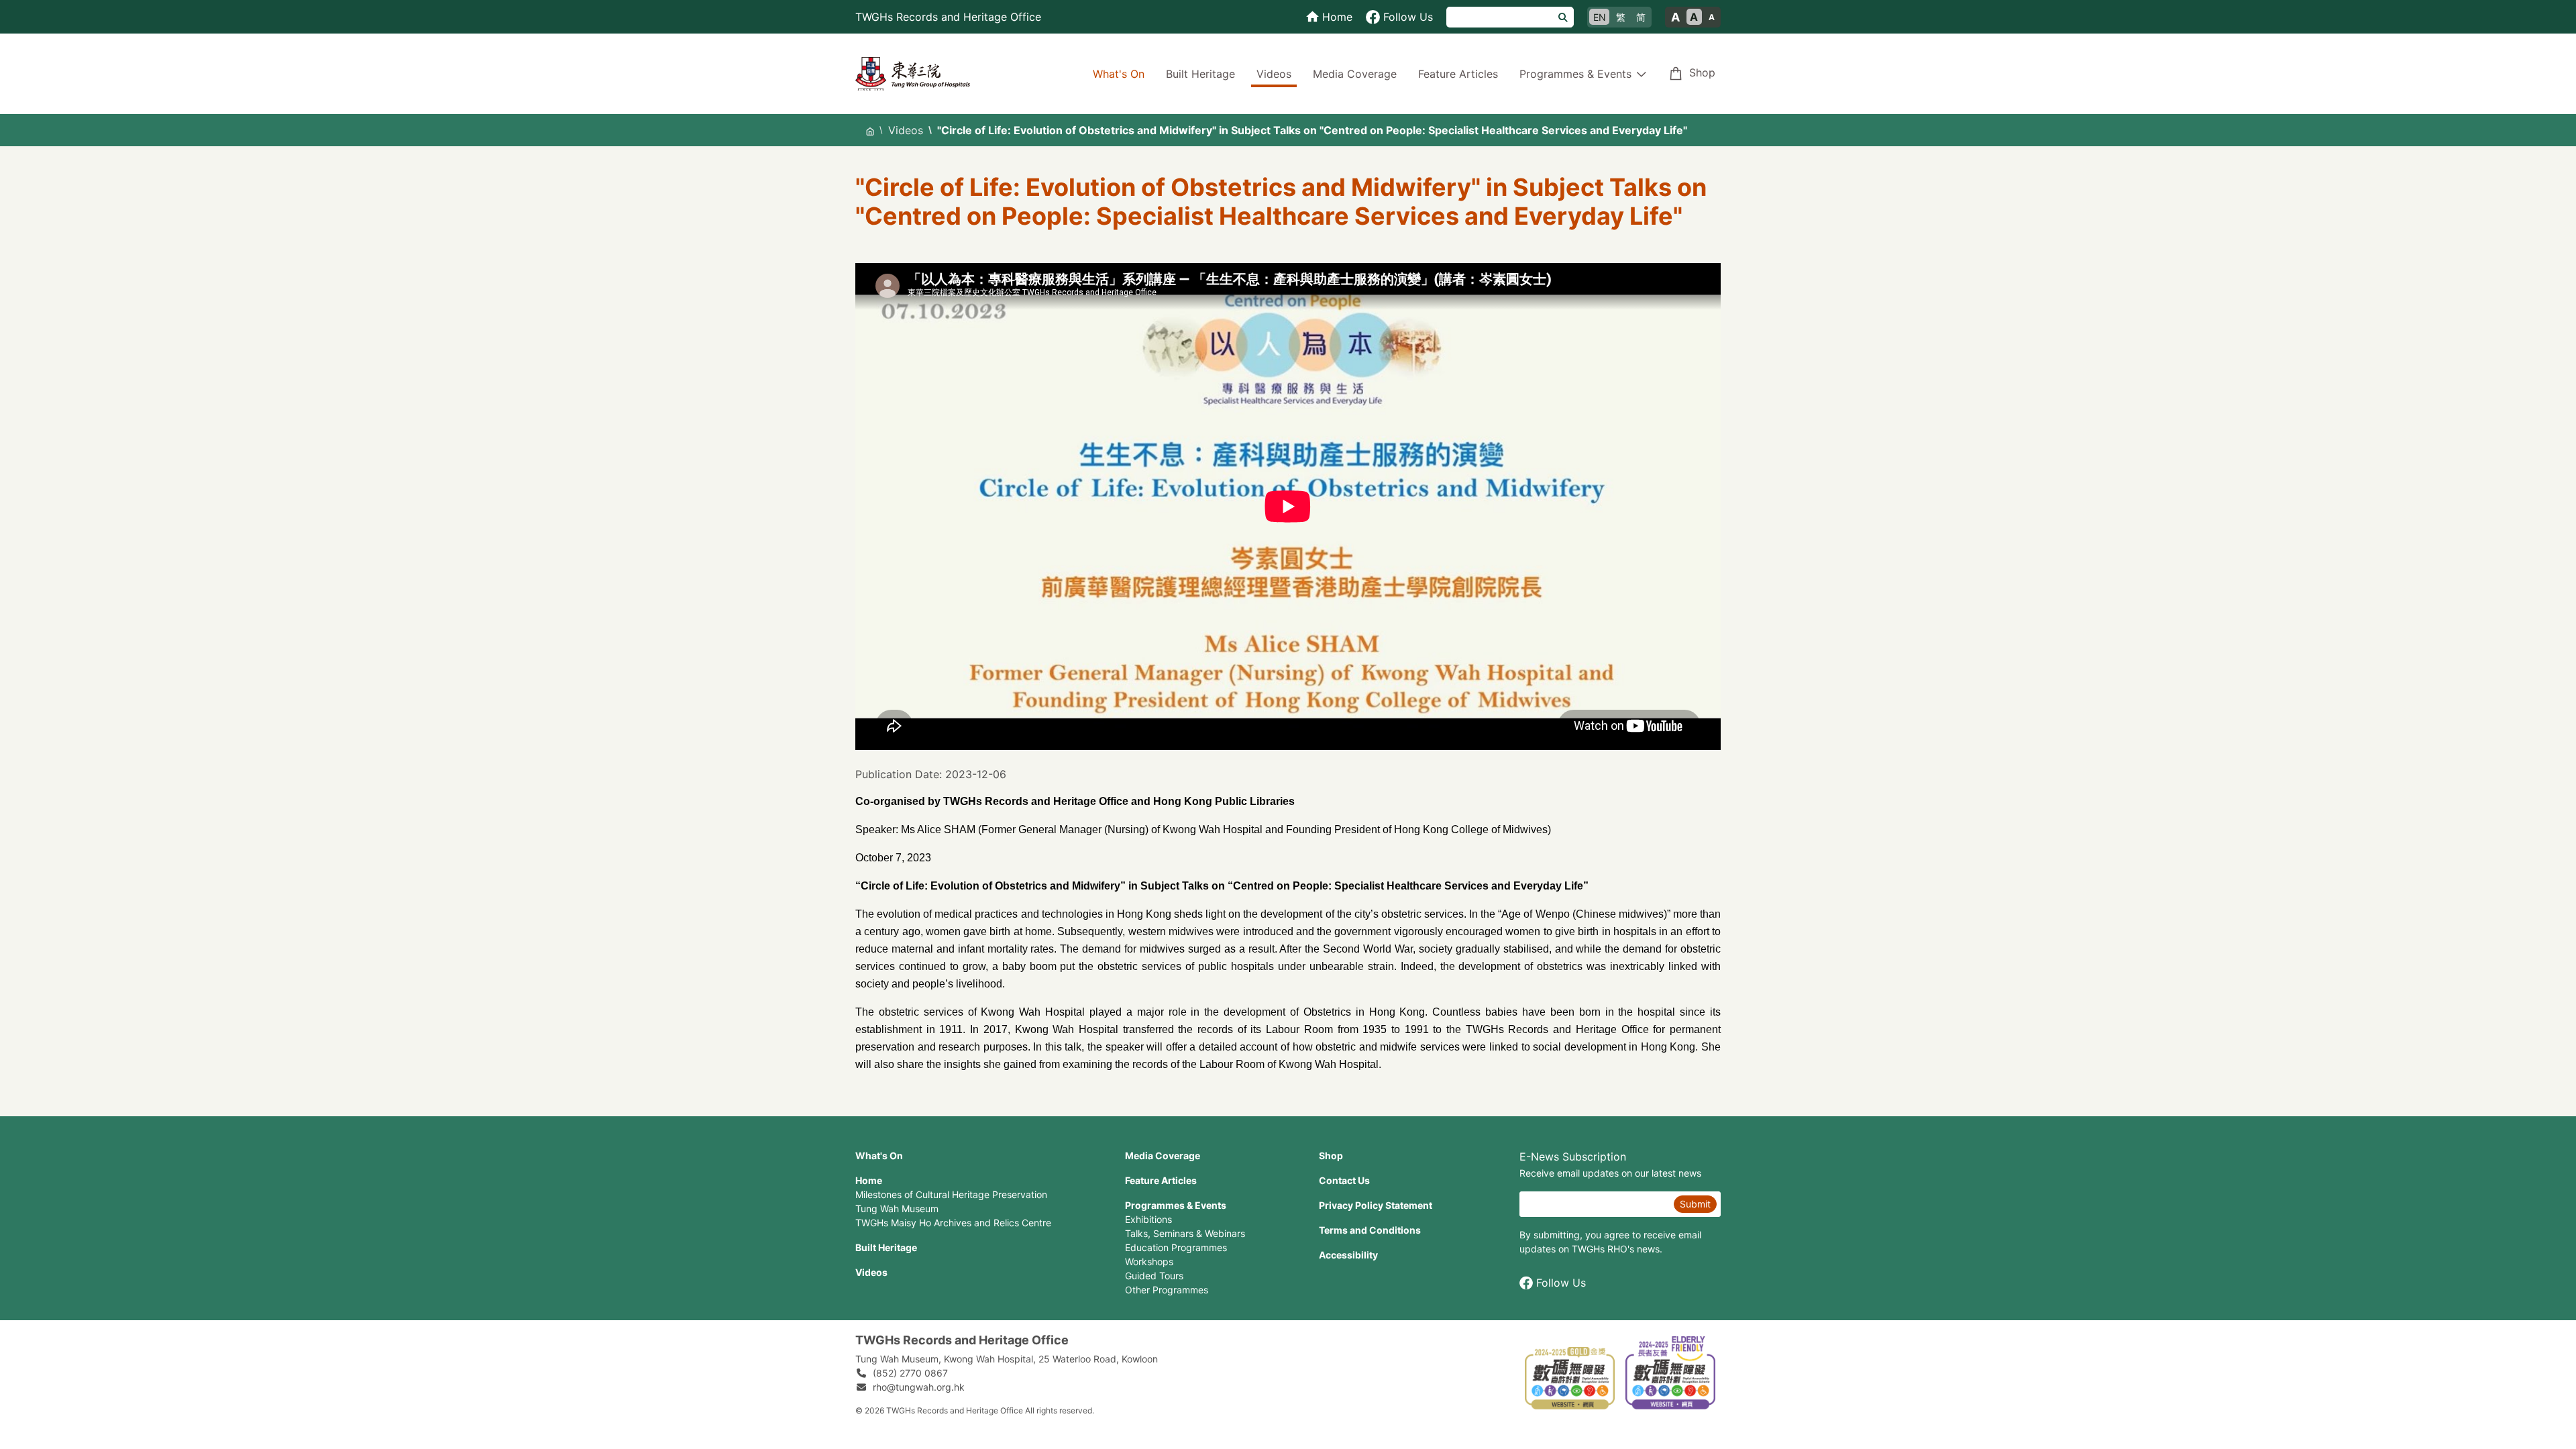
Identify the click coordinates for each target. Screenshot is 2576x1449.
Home (869, 1180)
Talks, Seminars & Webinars (1185, 1233)
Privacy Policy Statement (1376, 1205)
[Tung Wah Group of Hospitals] (913, 72)
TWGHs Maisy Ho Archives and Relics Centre (953, 1223)
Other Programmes (1167, 1290)
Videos (1274, 74)
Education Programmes (1176, 1247)
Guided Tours (1154, 1276)
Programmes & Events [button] (1575, 74)
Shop (1702, 72)
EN (1600, 17)
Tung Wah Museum (897, 1209)
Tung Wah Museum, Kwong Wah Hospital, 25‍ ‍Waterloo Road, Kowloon (1007, 1359)
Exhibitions (1148, 1219)
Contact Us (1344, 1180)
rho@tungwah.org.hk (919, 1387)
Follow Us (1561, 1283)
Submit (1695, 1204)
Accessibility (1348, 1255)
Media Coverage (1355, 74)
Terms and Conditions (1370, 1230)
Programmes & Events (1176, 1205)
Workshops (1149, 1262)
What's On (1119, 74)
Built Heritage (1200, 74)
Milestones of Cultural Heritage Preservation (951, 1194)
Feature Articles (1458, 74)
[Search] (1563, 17)
